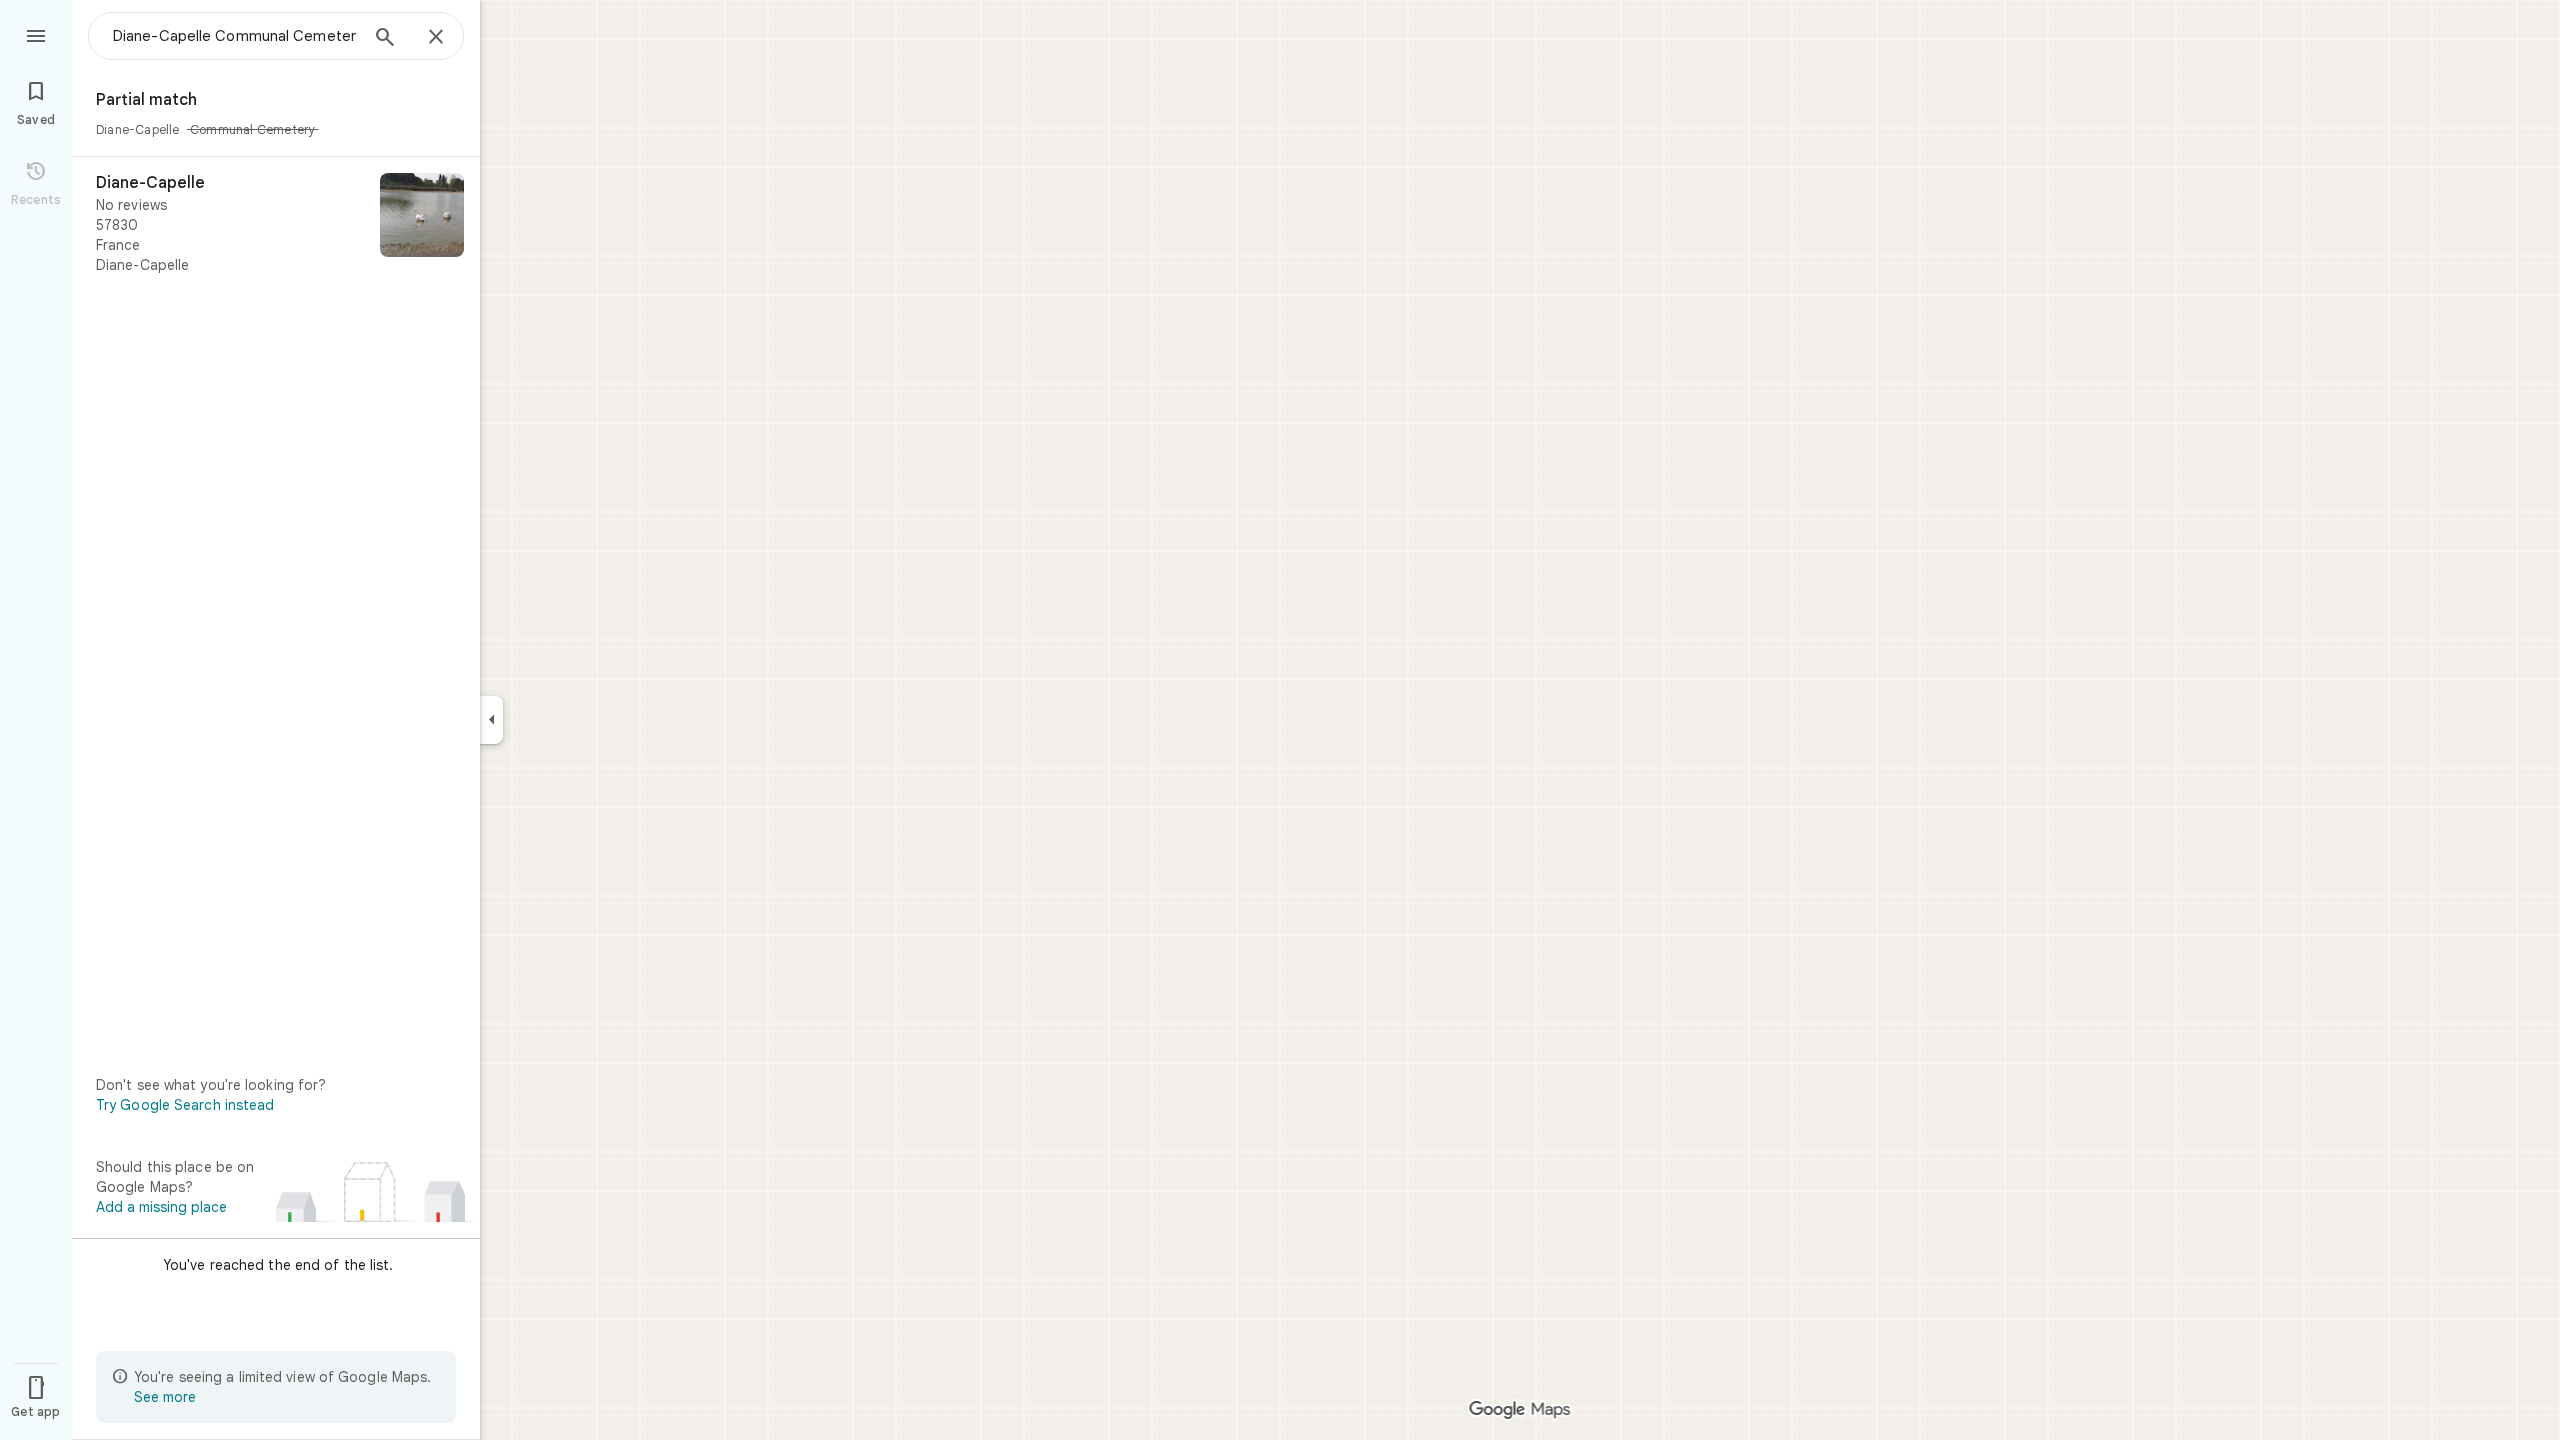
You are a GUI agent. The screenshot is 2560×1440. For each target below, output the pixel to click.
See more (165, 1397)
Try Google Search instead (185, 1105)
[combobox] (235, 36)
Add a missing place (161, 1207)
